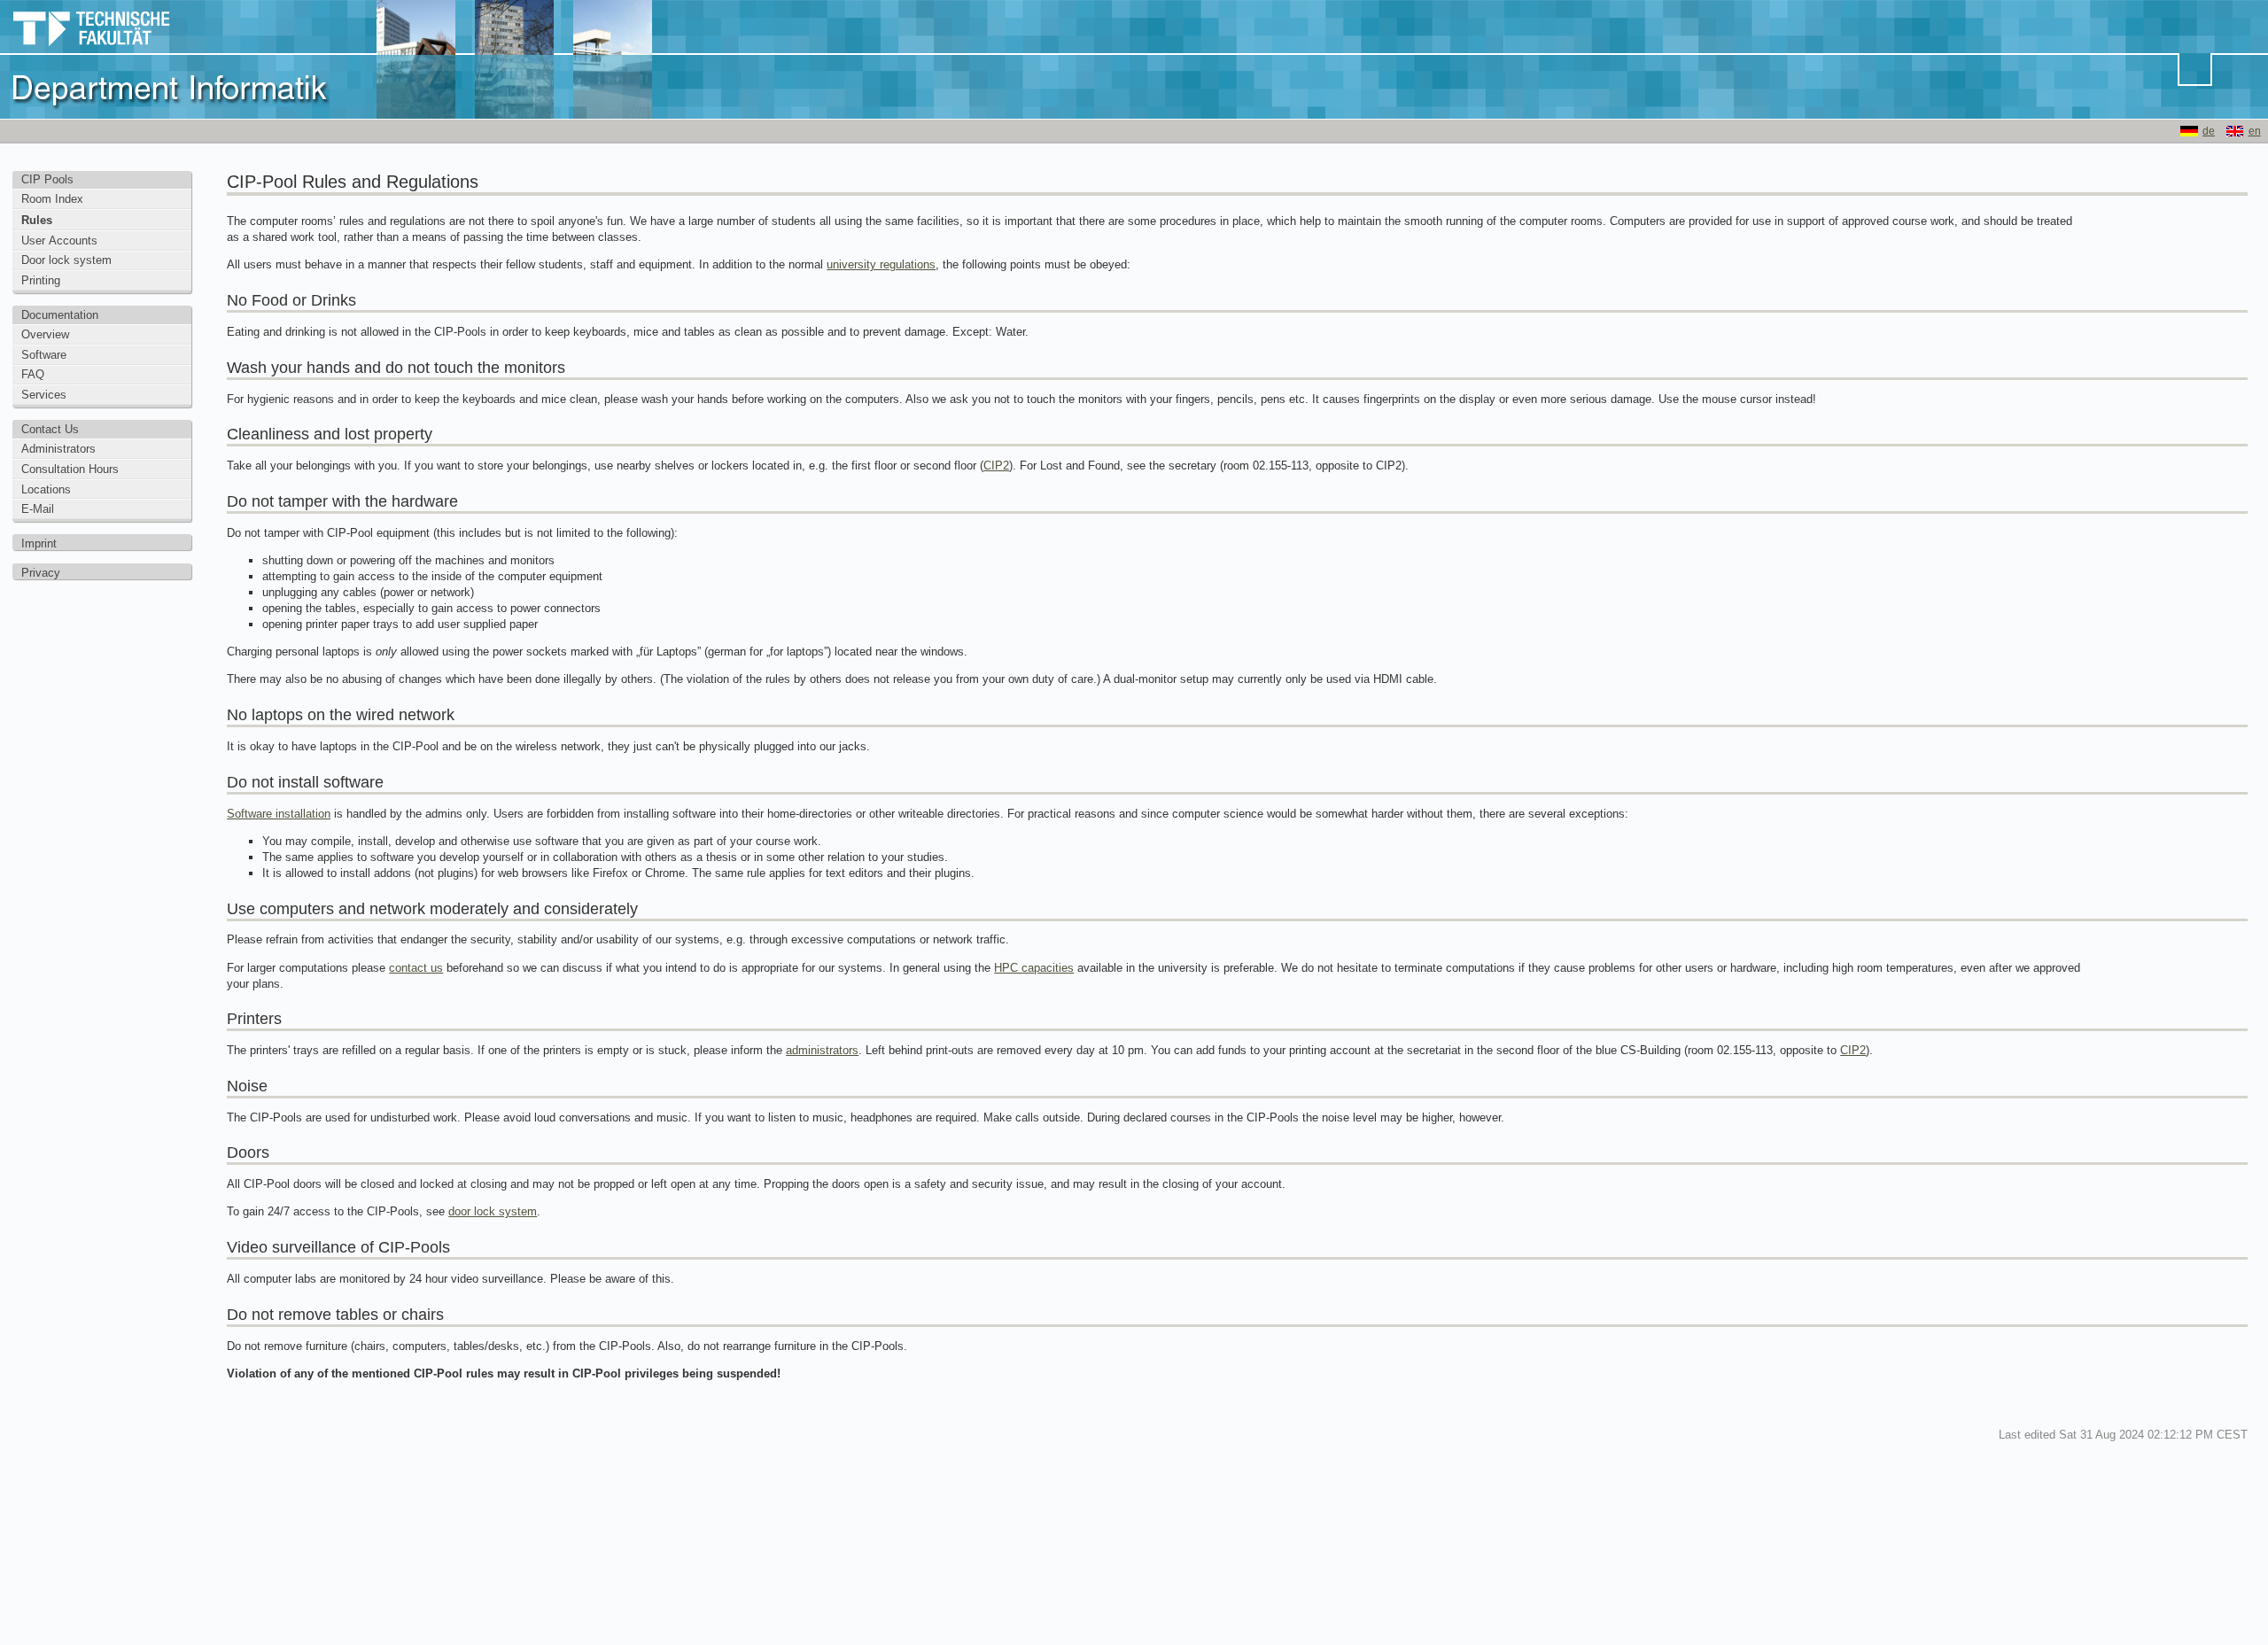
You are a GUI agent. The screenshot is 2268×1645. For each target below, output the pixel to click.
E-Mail (38, 509)
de (2209, 131)
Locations (46, 489)
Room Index (52, 199)
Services (44, 395)
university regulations (881, 264)
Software (44, 355)
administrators (822, 1050)
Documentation (60, 315)
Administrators (58, 449)
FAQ (33, 374)
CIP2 (996, 466)
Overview (45, 334)
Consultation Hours (70, 469)
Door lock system (66, 260)
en (2255, 131)
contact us (416, 968)
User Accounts (59, 241)
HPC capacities (1034, 968)
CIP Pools (47, 179)
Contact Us (50, 429)
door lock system (493, 1211)
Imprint (39, 543)
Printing (41, 280)
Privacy (41, 573)
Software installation (279, 814)
